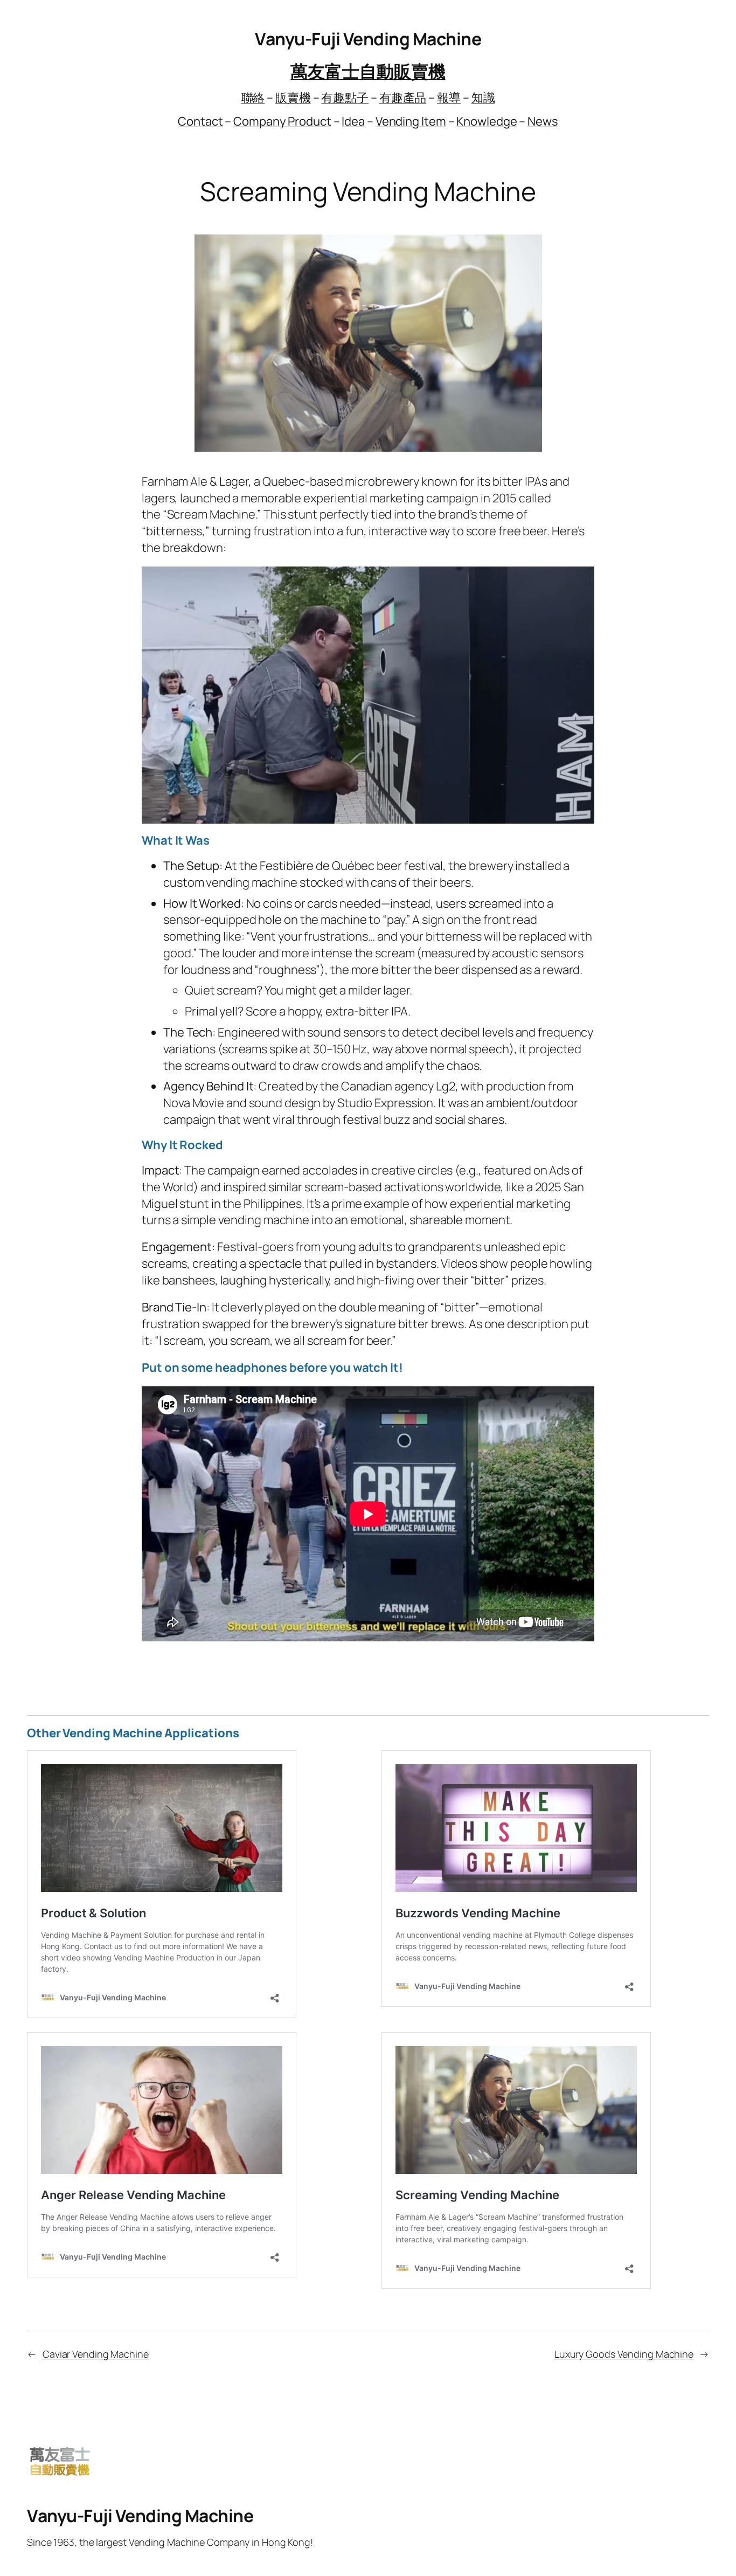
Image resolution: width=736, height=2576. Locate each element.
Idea (353, 121)
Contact (200, 121)
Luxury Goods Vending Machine (624, 2354)
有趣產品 (403, 98)
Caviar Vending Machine (96, 2354)
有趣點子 (345, 98)
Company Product (282, 121)
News (543, 121)
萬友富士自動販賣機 (368, 71)
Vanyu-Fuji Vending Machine (368, 39)
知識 (483, 98)
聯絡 (253, 98)
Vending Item (411, 121)
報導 (449, 98)
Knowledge (487, 121)
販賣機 (293, 98)
